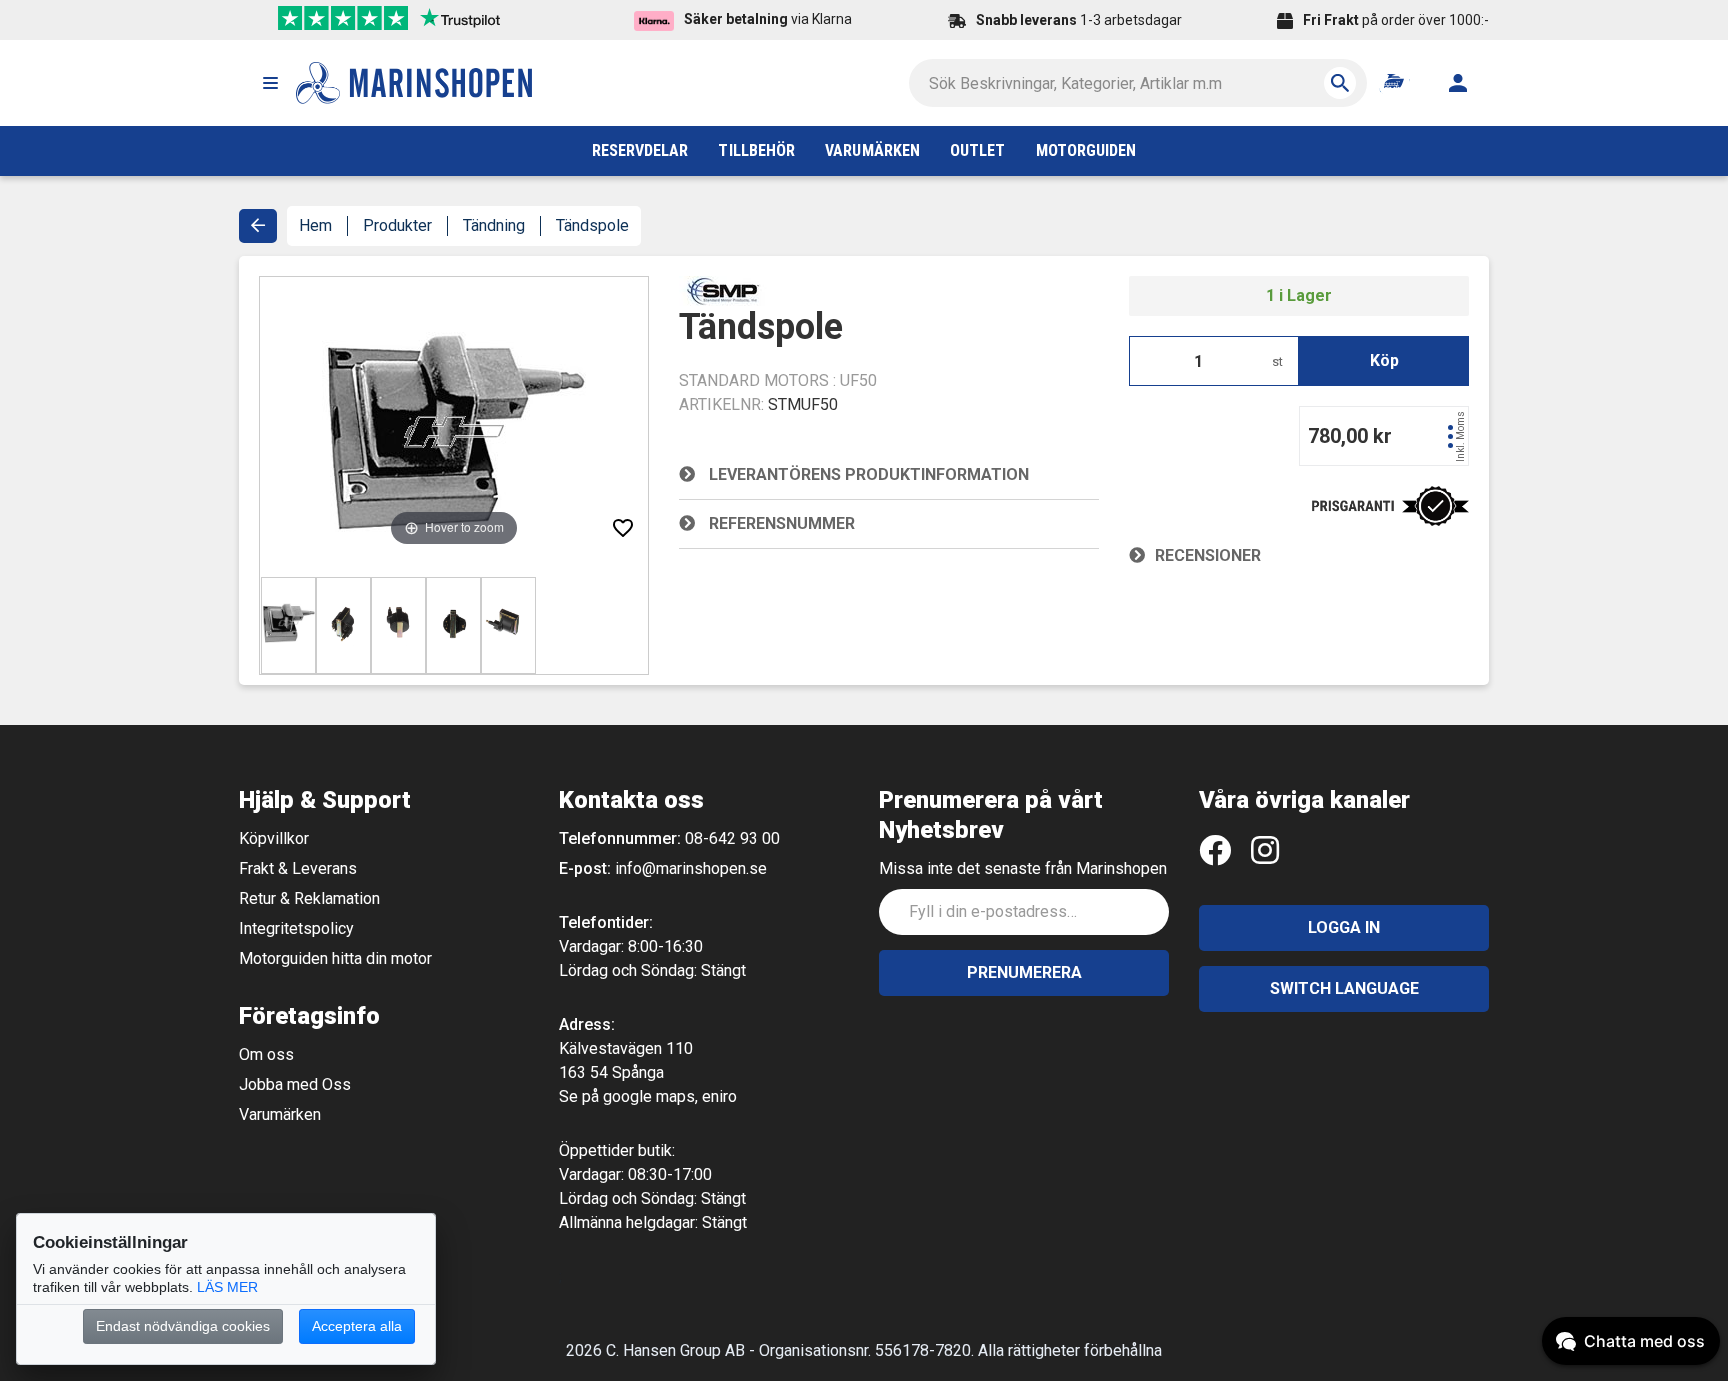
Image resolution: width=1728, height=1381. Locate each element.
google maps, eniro (670, 1096)
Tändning (494, 225)
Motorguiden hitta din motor (335, 958)
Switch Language (1344, 988)
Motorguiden (1086, 150)
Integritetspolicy (296, 928)
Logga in (1344, 927)
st (1277, 361)
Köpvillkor (274, 838)
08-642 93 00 (732, 838)
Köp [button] (1384, 360)
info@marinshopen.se (691, 868)
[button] (270, 83)
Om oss (266, 1054)
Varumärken (280, 1114)
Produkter (397, 225)
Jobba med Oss (295, 1084)
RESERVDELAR (640, 150)
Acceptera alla (357, 1326)
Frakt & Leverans (298, 868)
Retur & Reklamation (309, 898)
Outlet (977, 150)
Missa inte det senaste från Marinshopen (1023, 868)
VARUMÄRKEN (872, 150)
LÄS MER (227, 1287)
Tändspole (592, 225)
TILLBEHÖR (756, 150)
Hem (315, 225)
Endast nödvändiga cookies (183, 1326)
